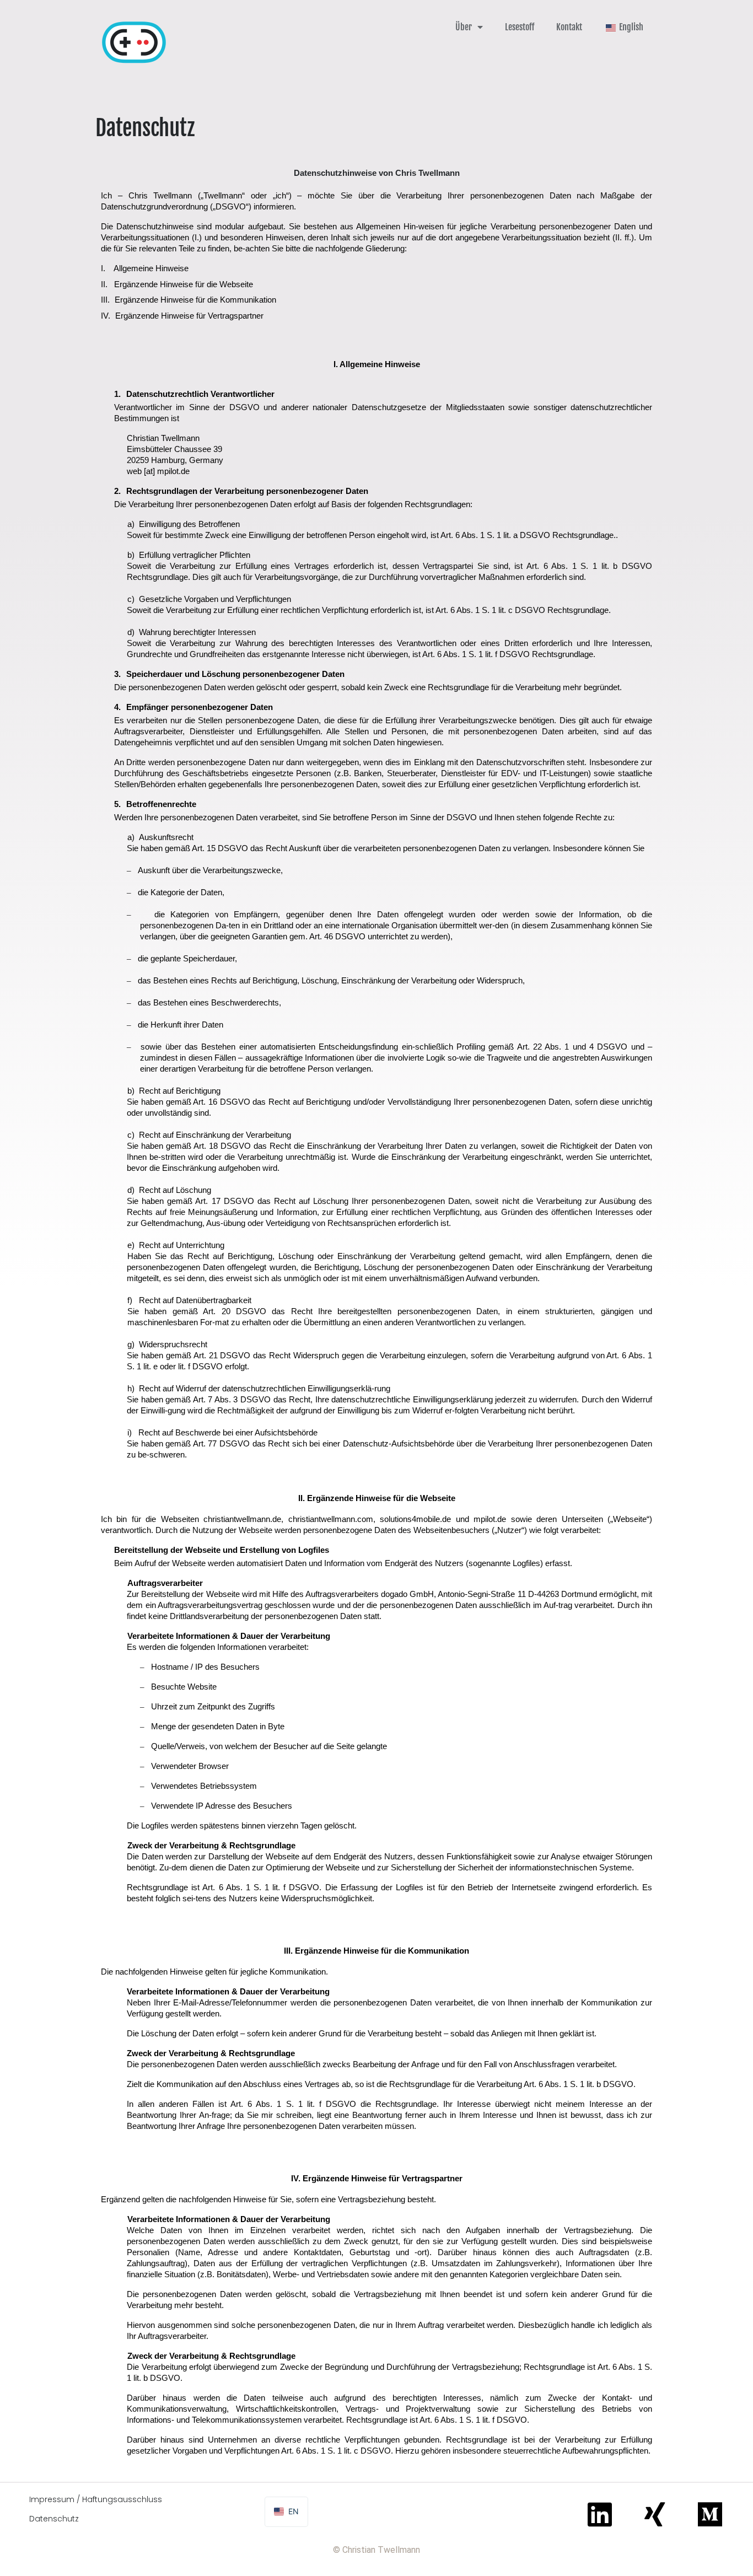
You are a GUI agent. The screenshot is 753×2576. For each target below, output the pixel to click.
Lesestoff (520, 27)
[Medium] (710, 2514)
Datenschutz (54, 2519)
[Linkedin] (600, 2514)
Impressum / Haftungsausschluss (96, 2499)
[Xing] (655, 2514)
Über (464, 27)
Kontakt (569, 27)
